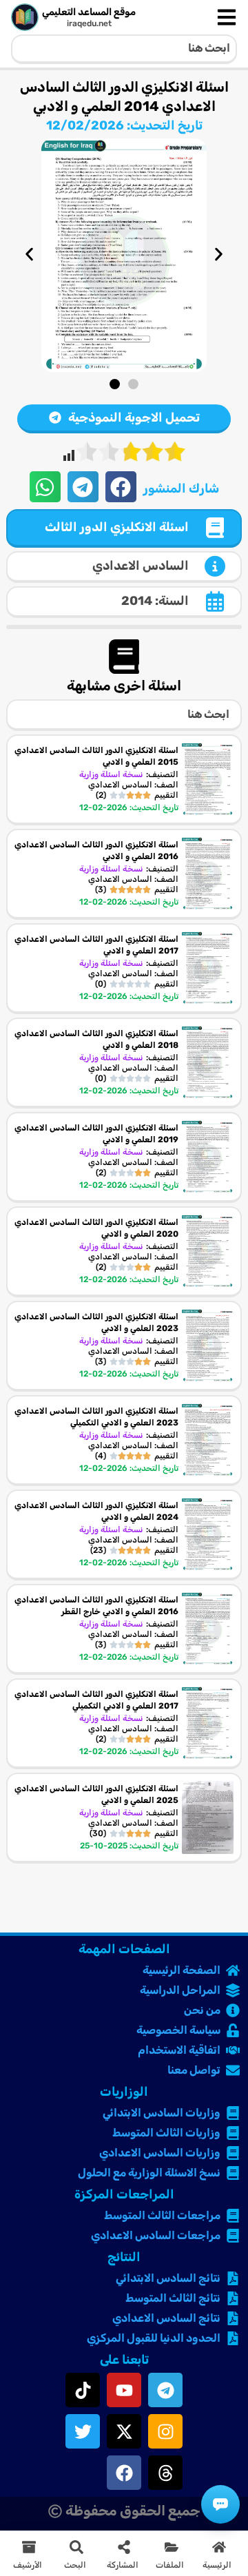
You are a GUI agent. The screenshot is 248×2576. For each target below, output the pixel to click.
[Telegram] (165, 2390)
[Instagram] (165, 2431)
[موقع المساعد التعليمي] (25, 17)
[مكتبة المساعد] (220, 2504)
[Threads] (165, 2473)
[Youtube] (124, 2390)
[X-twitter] (124, 2431)
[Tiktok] (83, 2390)
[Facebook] (124, 2473)
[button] (29, 254)
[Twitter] (83, 2431)
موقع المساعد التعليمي (89, 12)
